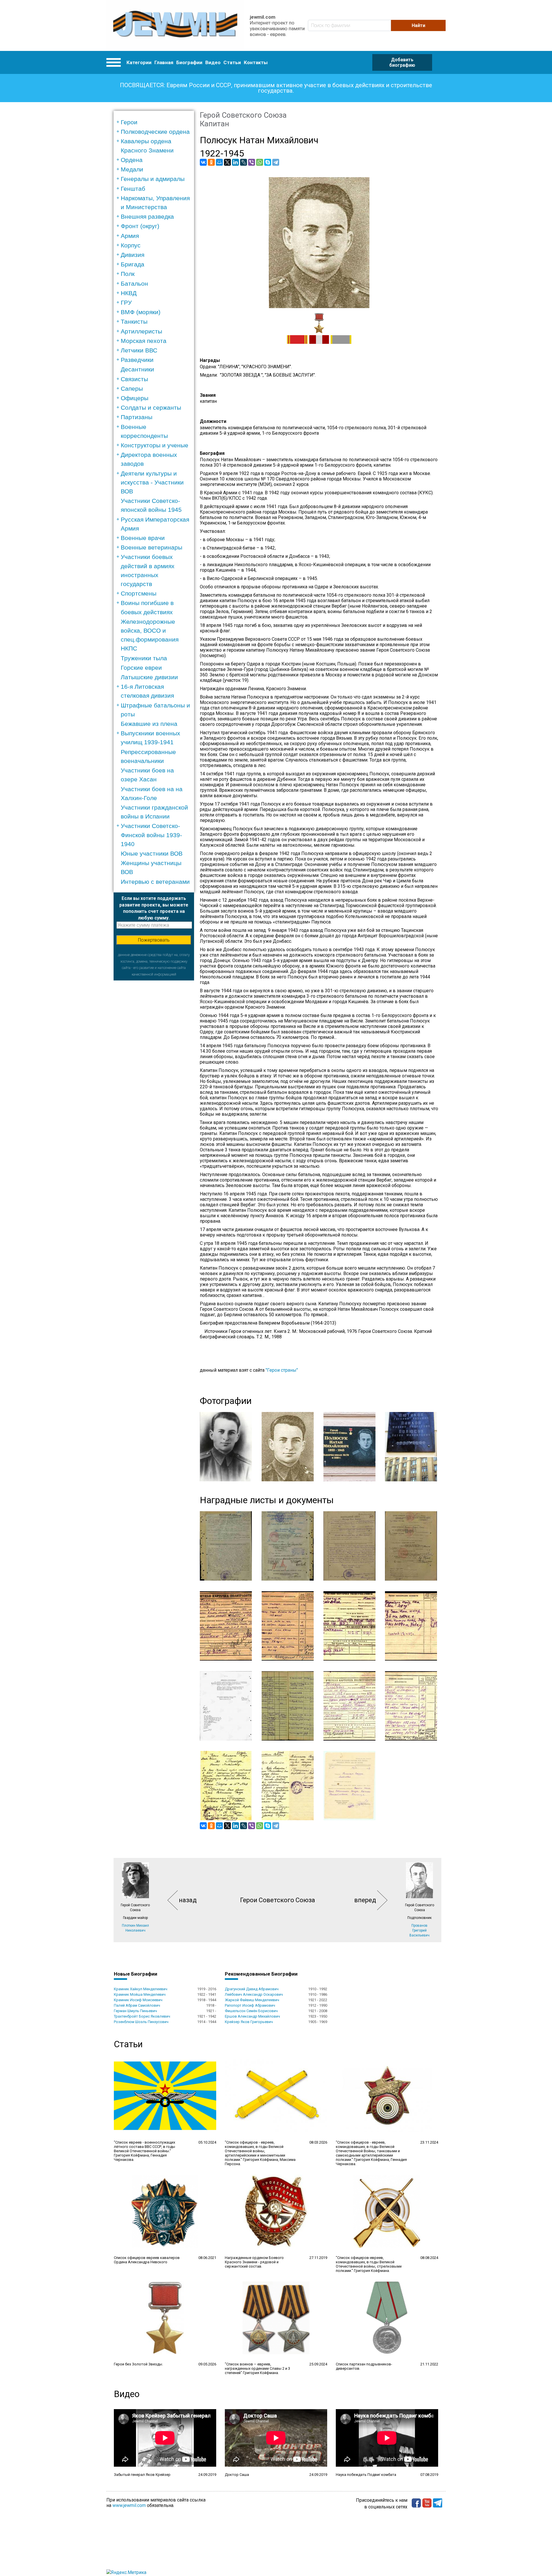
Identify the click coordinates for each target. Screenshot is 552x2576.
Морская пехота (144, 341)
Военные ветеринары (152, 547)
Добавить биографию (402, 62)
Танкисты (134, 321)
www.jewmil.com (129, 2505)
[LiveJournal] (244, 162)
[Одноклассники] (211, 162)
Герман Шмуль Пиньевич (135, 2011)
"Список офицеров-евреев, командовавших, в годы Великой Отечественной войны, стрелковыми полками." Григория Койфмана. (369, 2264)
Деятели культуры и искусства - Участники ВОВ (152, 482)
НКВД (129, 293)
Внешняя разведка (147, 216)
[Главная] (175, 25)
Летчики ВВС (139, 350)
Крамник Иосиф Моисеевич (138, 2000)
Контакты (256, 62)
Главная (164, 62)
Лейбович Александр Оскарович (254, 1994)
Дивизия (133, 255)
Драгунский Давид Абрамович (252, 1989)
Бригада (133, 264)
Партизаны (137, 417)
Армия (130, 236)
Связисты (134, 379)
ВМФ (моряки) (141, 312)
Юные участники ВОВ (152, 853)
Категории (139, 62)
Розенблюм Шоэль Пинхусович (141, 2022)
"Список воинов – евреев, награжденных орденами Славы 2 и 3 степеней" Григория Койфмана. (257, 2368)
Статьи (232, 62)
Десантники (137, 369)
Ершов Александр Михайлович (252, 2016)
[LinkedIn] (235, 162)
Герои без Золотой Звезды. (138, 2364)
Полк (128, 274)
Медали (132, 169)
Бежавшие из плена (149, 724)
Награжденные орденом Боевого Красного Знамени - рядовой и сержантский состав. (254, 2262)
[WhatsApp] (260, 162)
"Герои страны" (282, 1370)
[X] (227, 162)
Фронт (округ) (140, 226)
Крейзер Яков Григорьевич (249, 2022)
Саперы (132, 389)
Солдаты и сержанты (151, 408)
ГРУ (126, 303)
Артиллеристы (141, 331)
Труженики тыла (144, 658)
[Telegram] (276, 162)
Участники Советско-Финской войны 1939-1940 (151, 835)
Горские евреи (141, 668)
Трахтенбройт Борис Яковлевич (142, 2016)
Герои (129, 122)
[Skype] (268, 162)
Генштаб (133, 189)
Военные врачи (143, 538)
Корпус (131, 245)
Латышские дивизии (149, 677)
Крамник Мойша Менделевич (140, 1994)
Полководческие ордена (155, 132)
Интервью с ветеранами (155, 882)
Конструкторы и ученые (155, 445)
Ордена (132, 160)
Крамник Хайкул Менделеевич (141, 1989)
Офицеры (135, 398)
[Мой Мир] (219, 162)
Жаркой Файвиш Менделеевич (252, 2000)
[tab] (156, 122)
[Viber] (252, 162)
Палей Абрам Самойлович (137, 2005)
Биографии (189, 62)
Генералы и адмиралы (153, 179)
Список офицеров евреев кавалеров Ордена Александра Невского (147, 2260)
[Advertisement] (154, 1067)
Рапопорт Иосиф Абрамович (250, 2005)
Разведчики (137, 360)
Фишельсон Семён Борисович (251, 2011)
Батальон (134, 284)
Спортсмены (139, 593)
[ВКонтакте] (203, 162)
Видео (213, 62)
